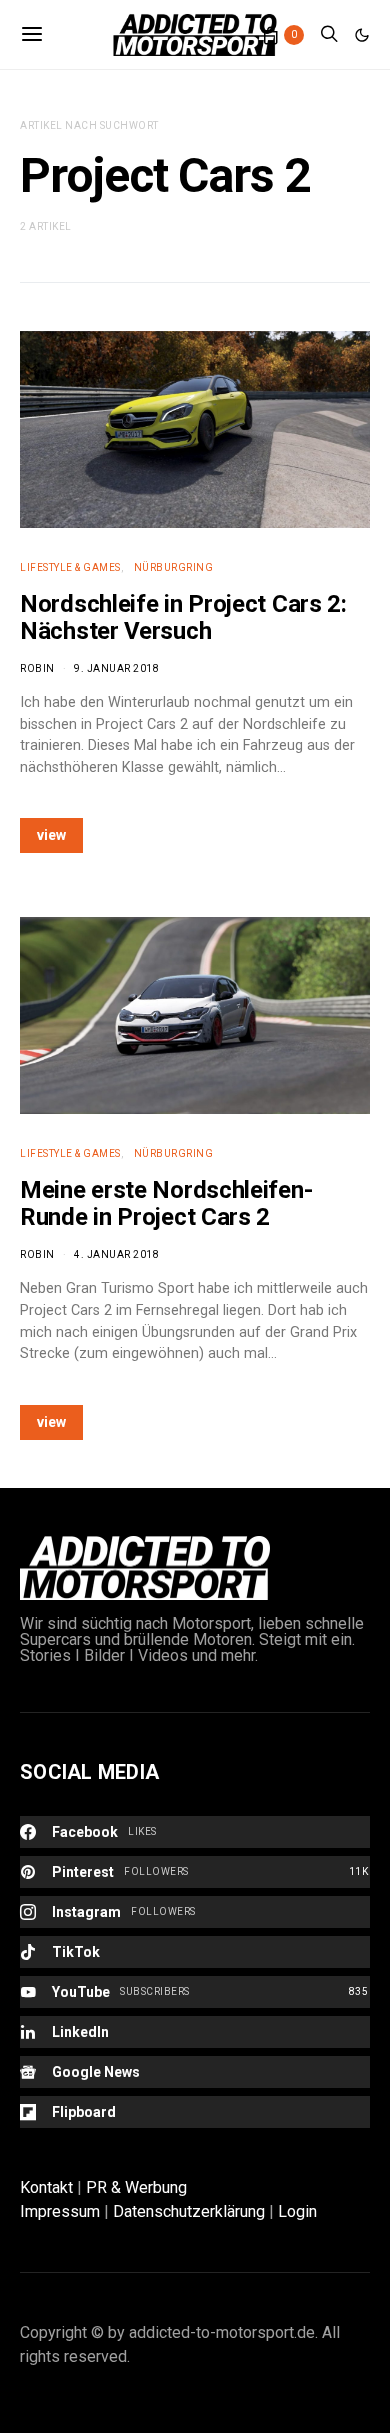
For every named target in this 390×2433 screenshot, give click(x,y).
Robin (37, 668)
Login (297, 2211)
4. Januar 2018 (116, 1254)
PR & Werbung (136, 2187)
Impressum (60, 2211)
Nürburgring (174, 567)
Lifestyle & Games (70, 567)
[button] (362, 35)
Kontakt (46, 2187)
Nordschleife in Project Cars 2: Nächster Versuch (183, 617)
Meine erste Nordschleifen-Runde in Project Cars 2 (166, 1203)
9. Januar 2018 (116, 668)
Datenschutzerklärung (189, 2211)
